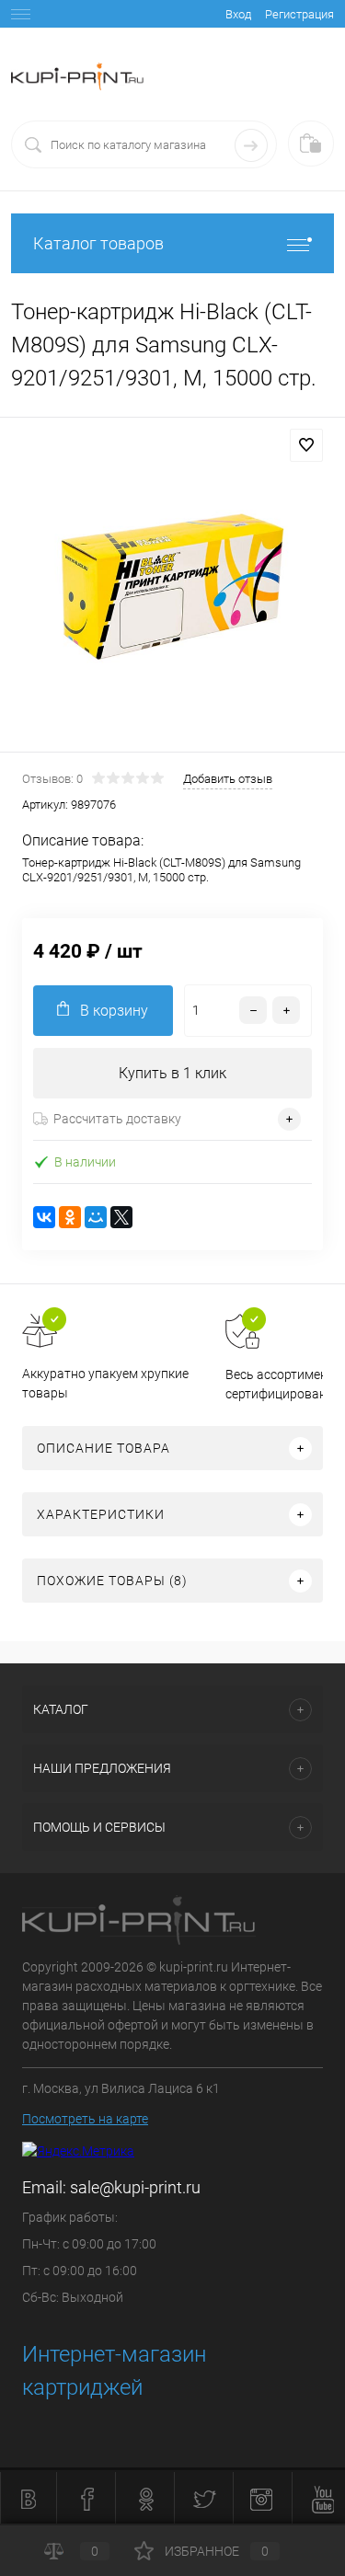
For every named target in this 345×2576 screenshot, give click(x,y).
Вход (238, 14)
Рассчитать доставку (117, 1119)
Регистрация (299, 14)
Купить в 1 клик (172, 1073)
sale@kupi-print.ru (135, 2187)
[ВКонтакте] (44, 1217)
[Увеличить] (172, 587)
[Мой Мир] (96, 1217)
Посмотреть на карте (85, 2119)
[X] (121, 1217)
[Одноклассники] (70, 1217)
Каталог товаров (98, 243)
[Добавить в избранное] (306, 445)
